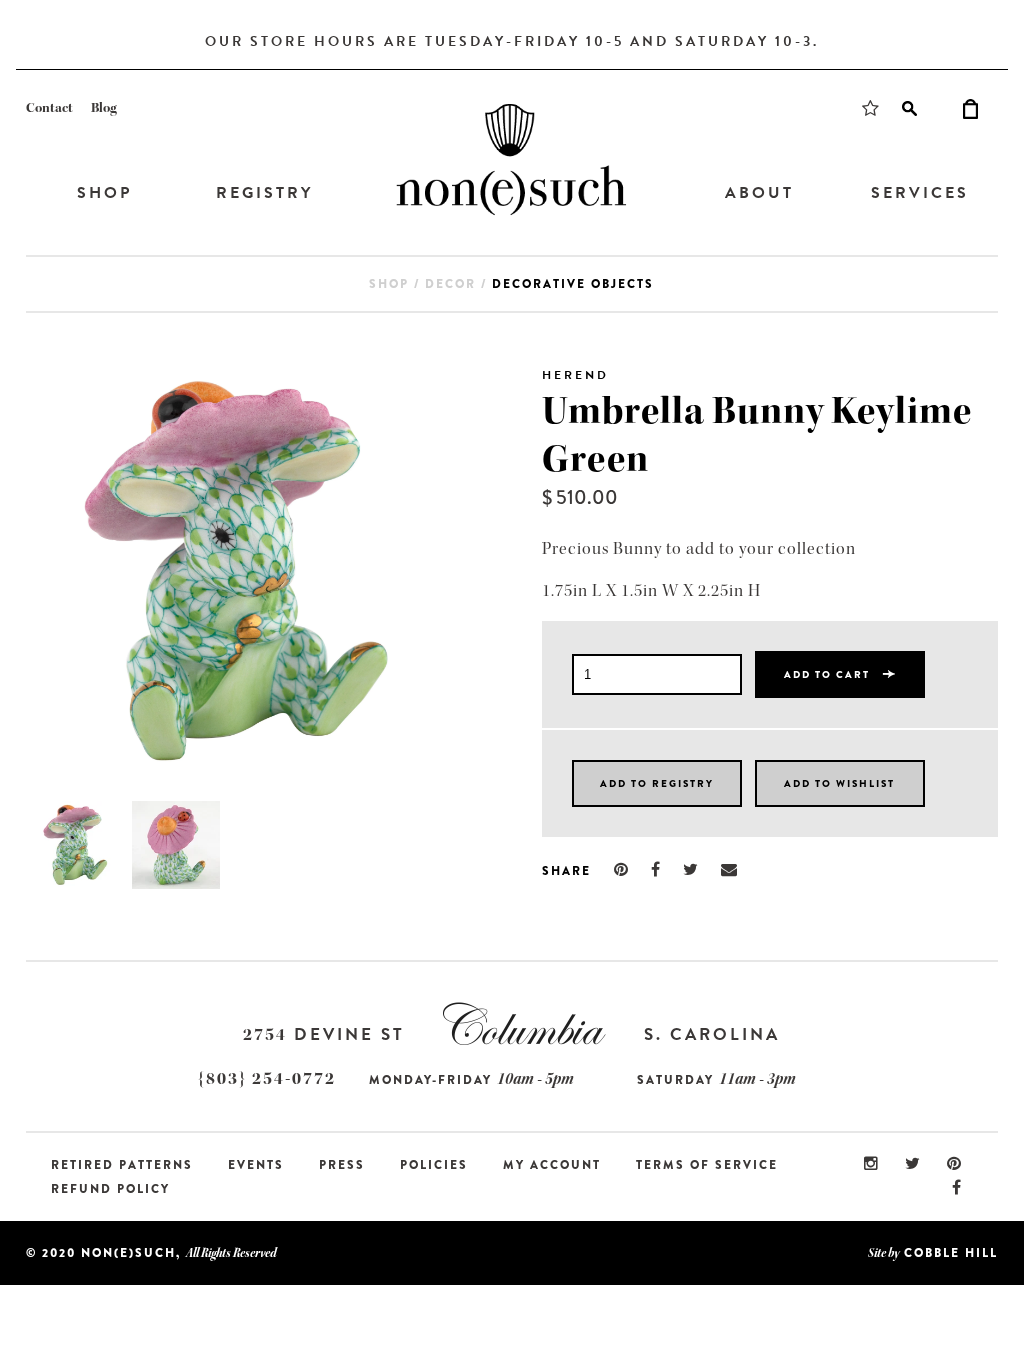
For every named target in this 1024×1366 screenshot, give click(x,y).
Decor (450, 284)
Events (256, 1165)
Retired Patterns (122, 1165)
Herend (575, 375)
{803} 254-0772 (267, 1078)
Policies (434, 1165)
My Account (552, 1165)
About (759, 193)
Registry (264, 193)
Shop (104, 193)
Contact (49, 108)
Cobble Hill (951, 1253)
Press (342, 1165)
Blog (104, 108)
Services (920, 193)
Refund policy (110, 1189)
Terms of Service (707, 1165)
